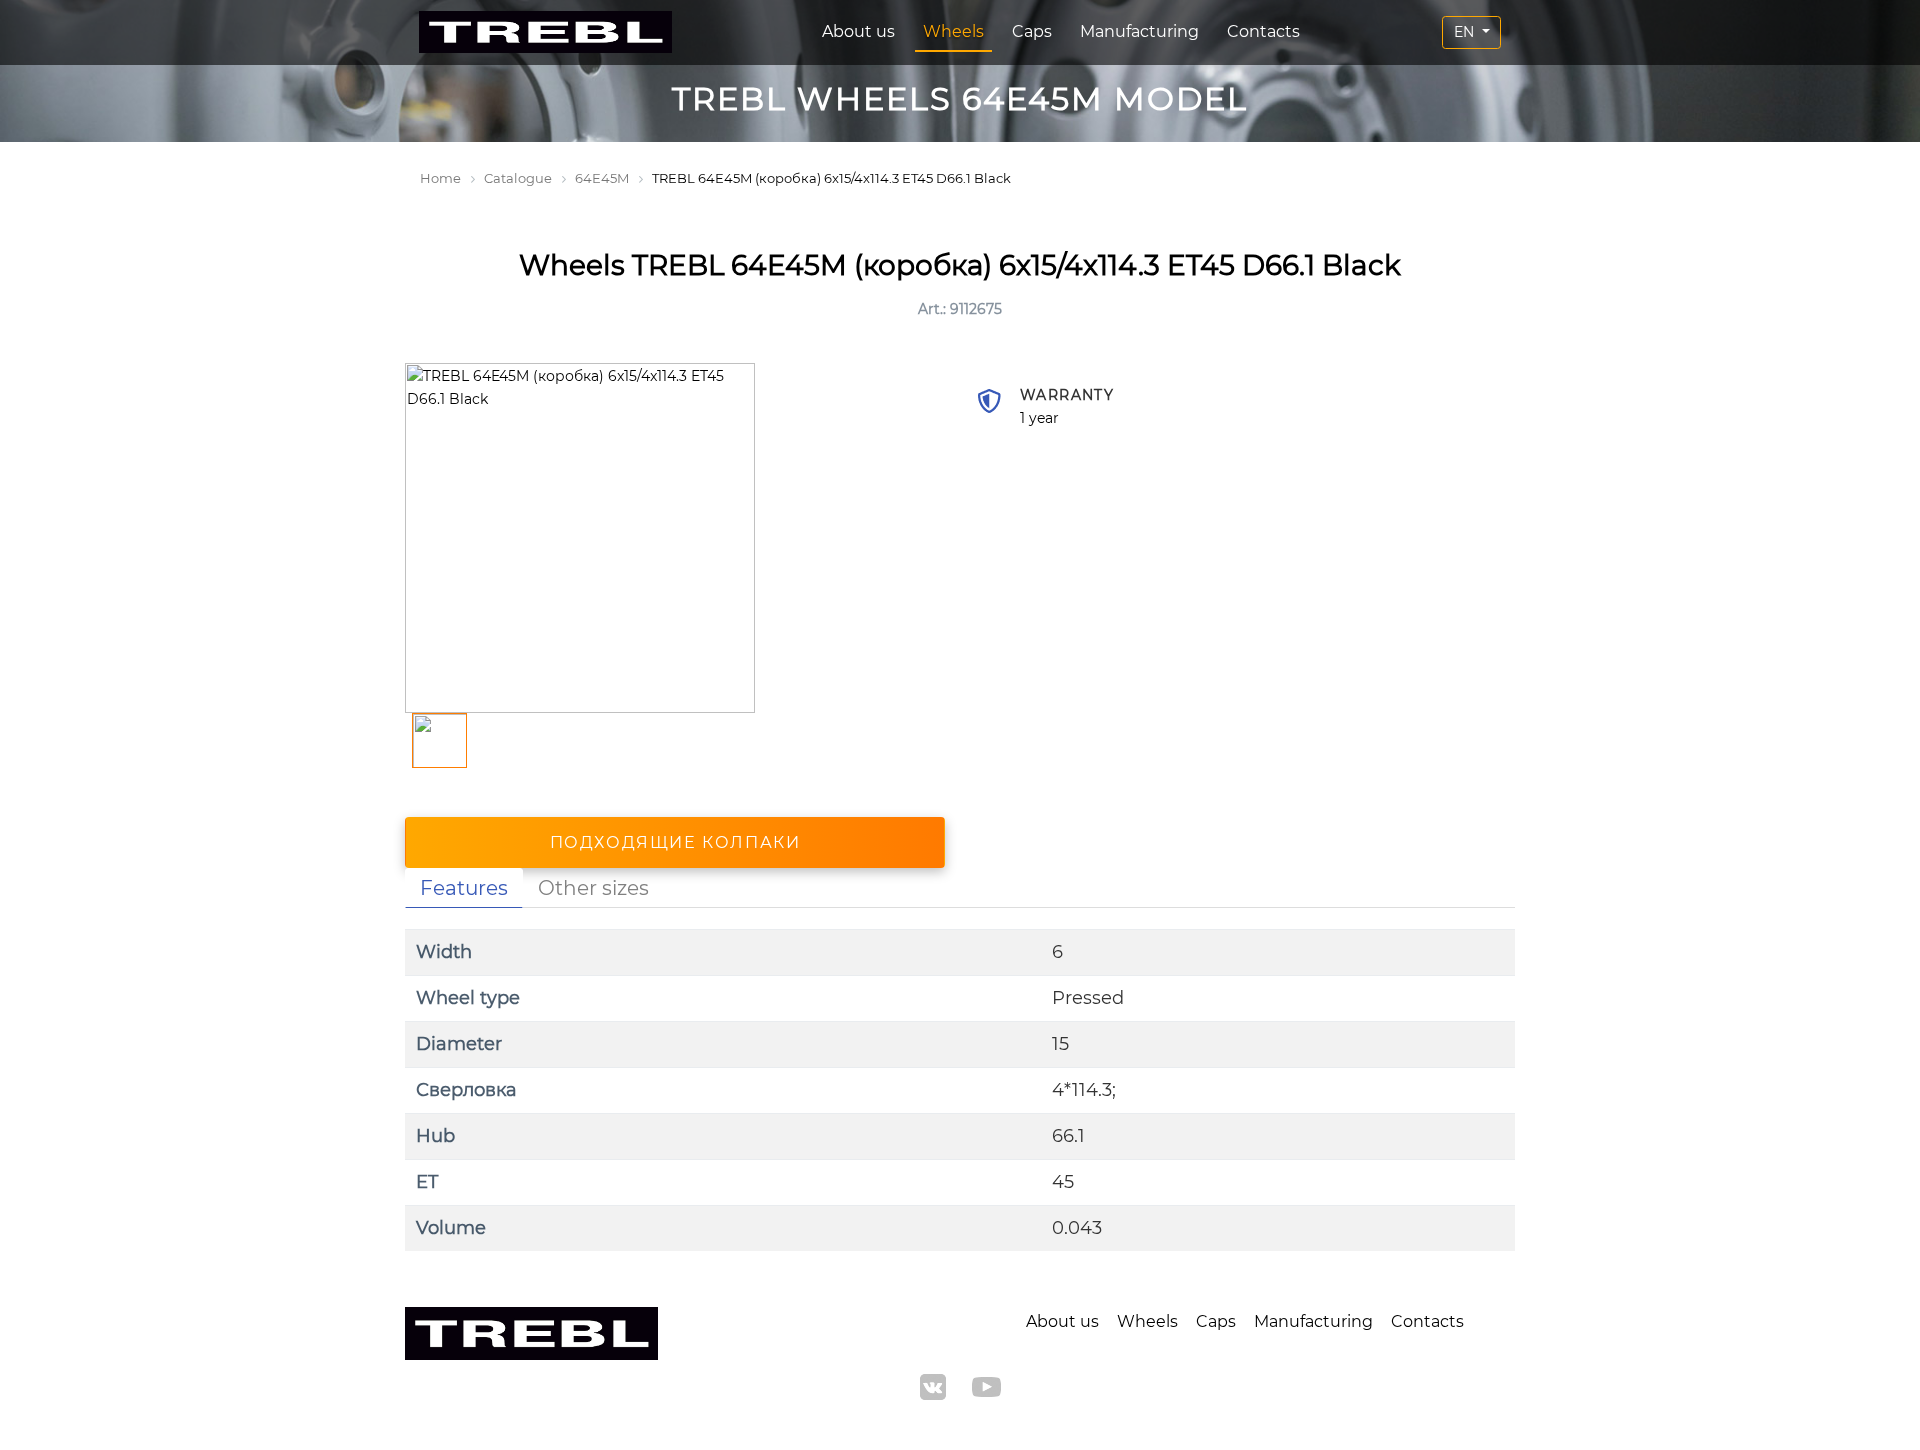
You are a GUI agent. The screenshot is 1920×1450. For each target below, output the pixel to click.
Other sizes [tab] (593, 888)
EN (1466, 32)
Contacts (1263, 31)
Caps (1032, 31)
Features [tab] (464, 888)
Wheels (953, 31)
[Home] (545, 32)
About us (858, 31)
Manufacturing (1139, 31)
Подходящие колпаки (675, 842)
